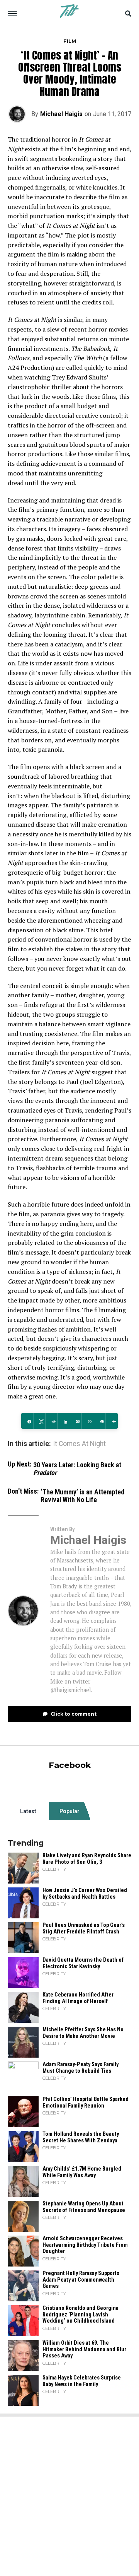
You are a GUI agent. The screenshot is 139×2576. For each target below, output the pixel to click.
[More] (112, 1421)
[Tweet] (39, 1421)
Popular (69, 1811)
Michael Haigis (61, 114)
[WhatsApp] (87, 1421)
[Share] (27, 1421)
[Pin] (100, 1421)
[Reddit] (51, 1421)
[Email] (75, 1421)
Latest (28, 1811)
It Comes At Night (79, 1444)
